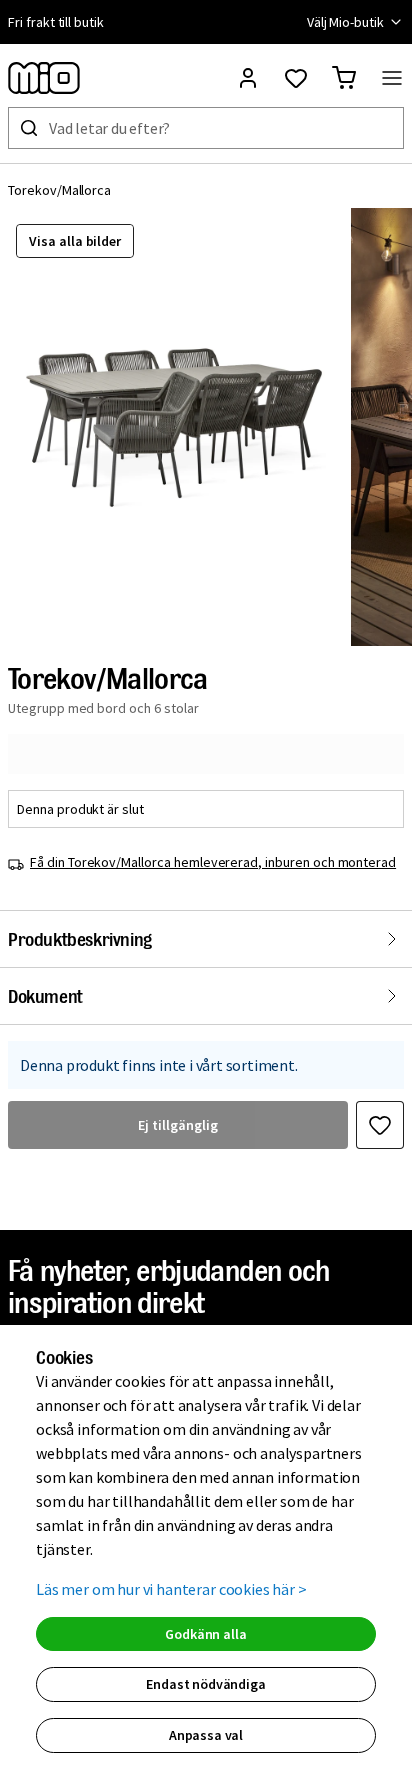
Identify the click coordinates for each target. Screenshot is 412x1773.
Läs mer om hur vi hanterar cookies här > (171, 1589)
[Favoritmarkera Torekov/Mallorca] (380, 1125)
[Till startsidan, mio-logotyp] (44, 78)
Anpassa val (206, 1735)
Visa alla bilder (75, 241)
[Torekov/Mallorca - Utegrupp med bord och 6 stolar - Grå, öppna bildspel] (175, 427)
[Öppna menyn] (392, 78)
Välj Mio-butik (345, 22)
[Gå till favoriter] (296, 78)
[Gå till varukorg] (344, 78)
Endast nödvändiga (205, 1684)
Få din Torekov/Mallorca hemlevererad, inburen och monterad (213, 862)
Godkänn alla (205, 1634)
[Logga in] (248, 78)
